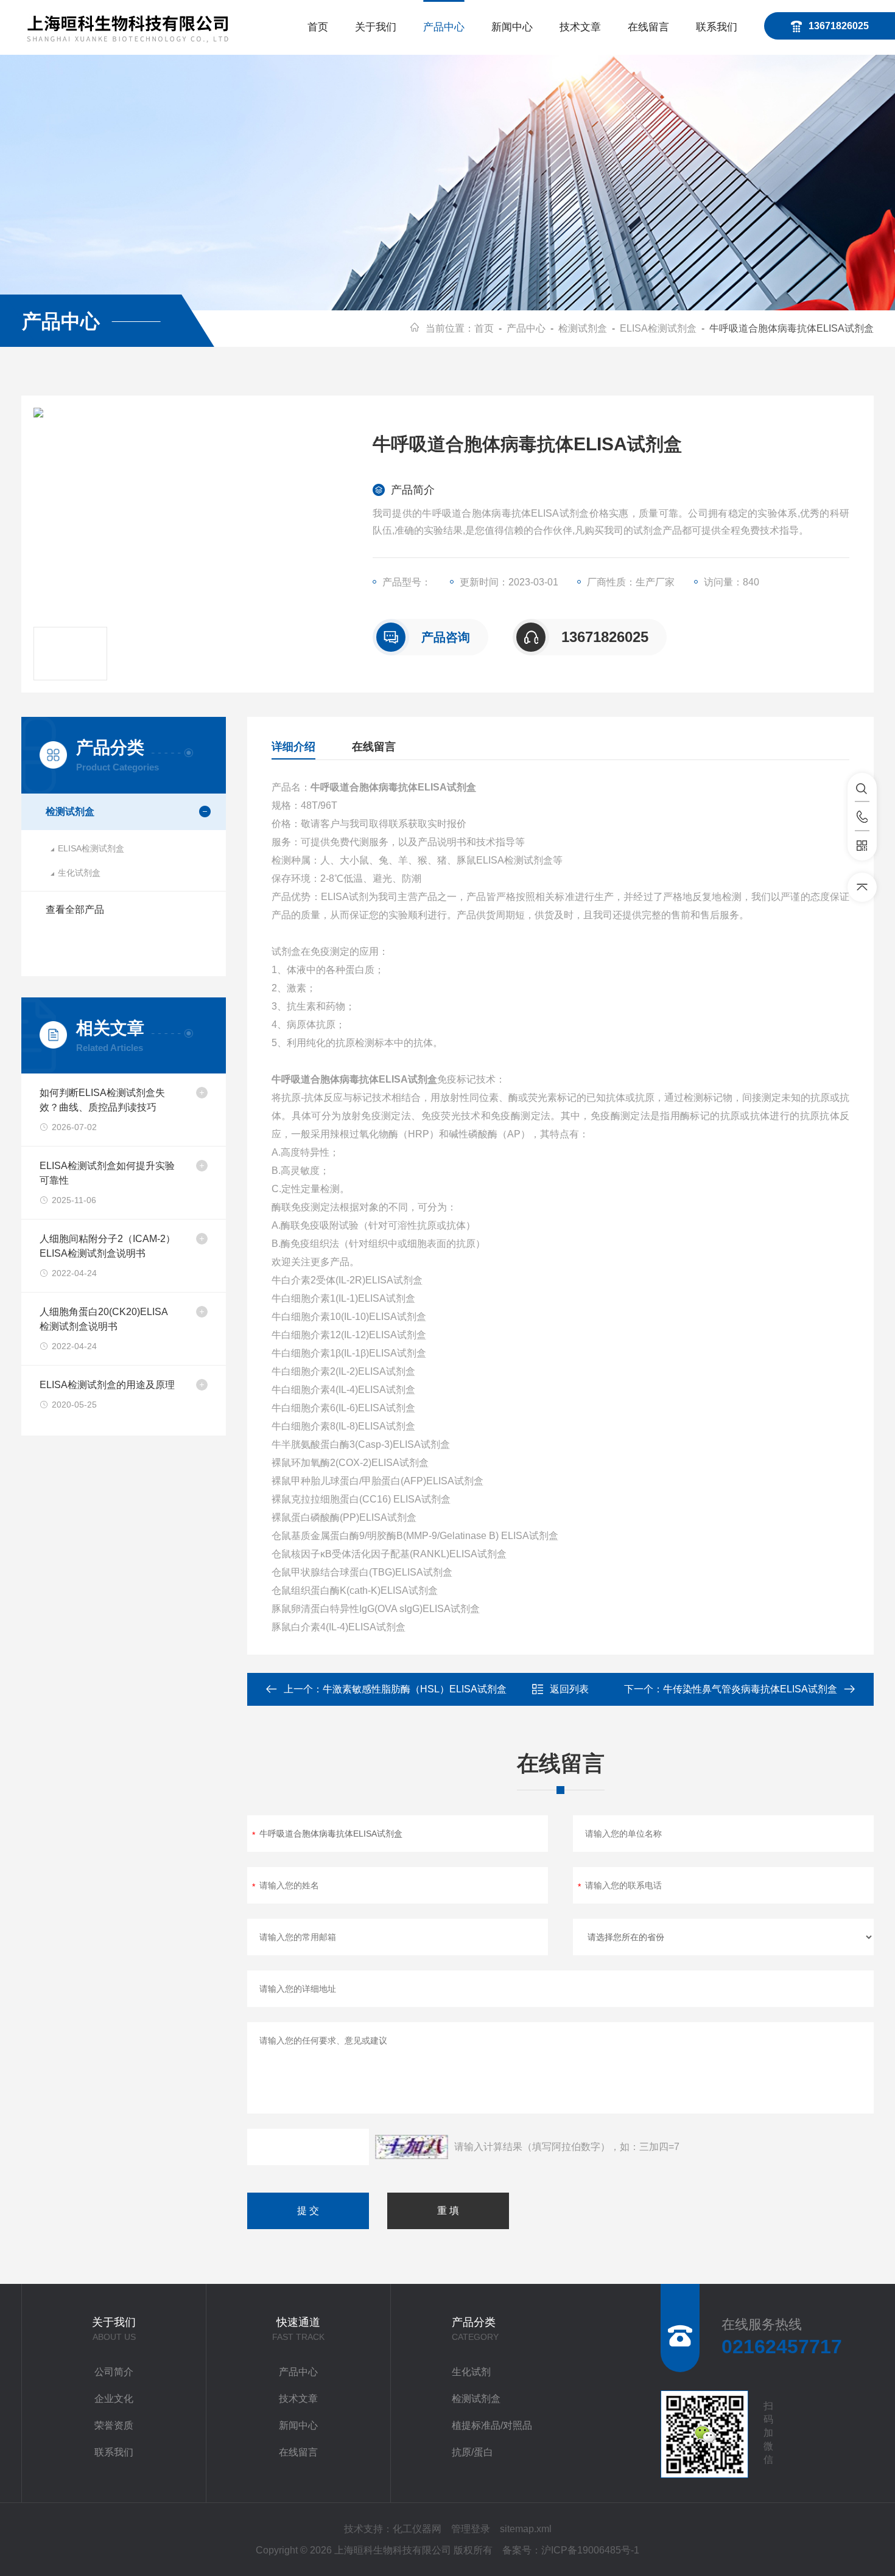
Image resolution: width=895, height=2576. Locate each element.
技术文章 (580, 27)
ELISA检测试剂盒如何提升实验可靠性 (107, 1173)
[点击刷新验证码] (412, 2147)
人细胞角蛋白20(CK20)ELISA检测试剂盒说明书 (104, 1319)
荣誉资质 (114, 2425)
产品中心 (444, 27)
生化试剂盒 (79, 873)
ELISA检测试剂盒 (658, 328)
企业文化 (114, 2399)
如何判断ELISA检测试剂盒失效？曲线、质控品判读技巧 (102, 1100)
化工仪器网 (417, 2529)
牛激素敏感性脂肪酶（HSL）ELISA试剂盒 (415, 1689)
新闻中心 (512, 27)
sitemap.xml (526, 2529)
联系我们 (717, 27)
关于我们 (376, 27)
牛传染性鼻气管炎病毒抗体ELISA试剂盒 (750, 1689)
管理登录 (471, 2529)
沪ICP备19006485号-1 (590, 2550)
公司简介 (114, 2372)
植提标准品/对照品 (492, 2425)
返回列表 (569, 1689)
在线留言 (648, 27)
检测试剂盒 (583, 328)
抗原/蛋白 (472, 2452)
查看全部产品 (75, 909)
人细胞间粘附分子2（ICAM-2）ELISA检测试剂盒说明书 (107, 1246)
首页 (318, 27)
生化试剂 (471, 2372)
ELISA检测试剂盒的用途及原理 (107, 1385)
